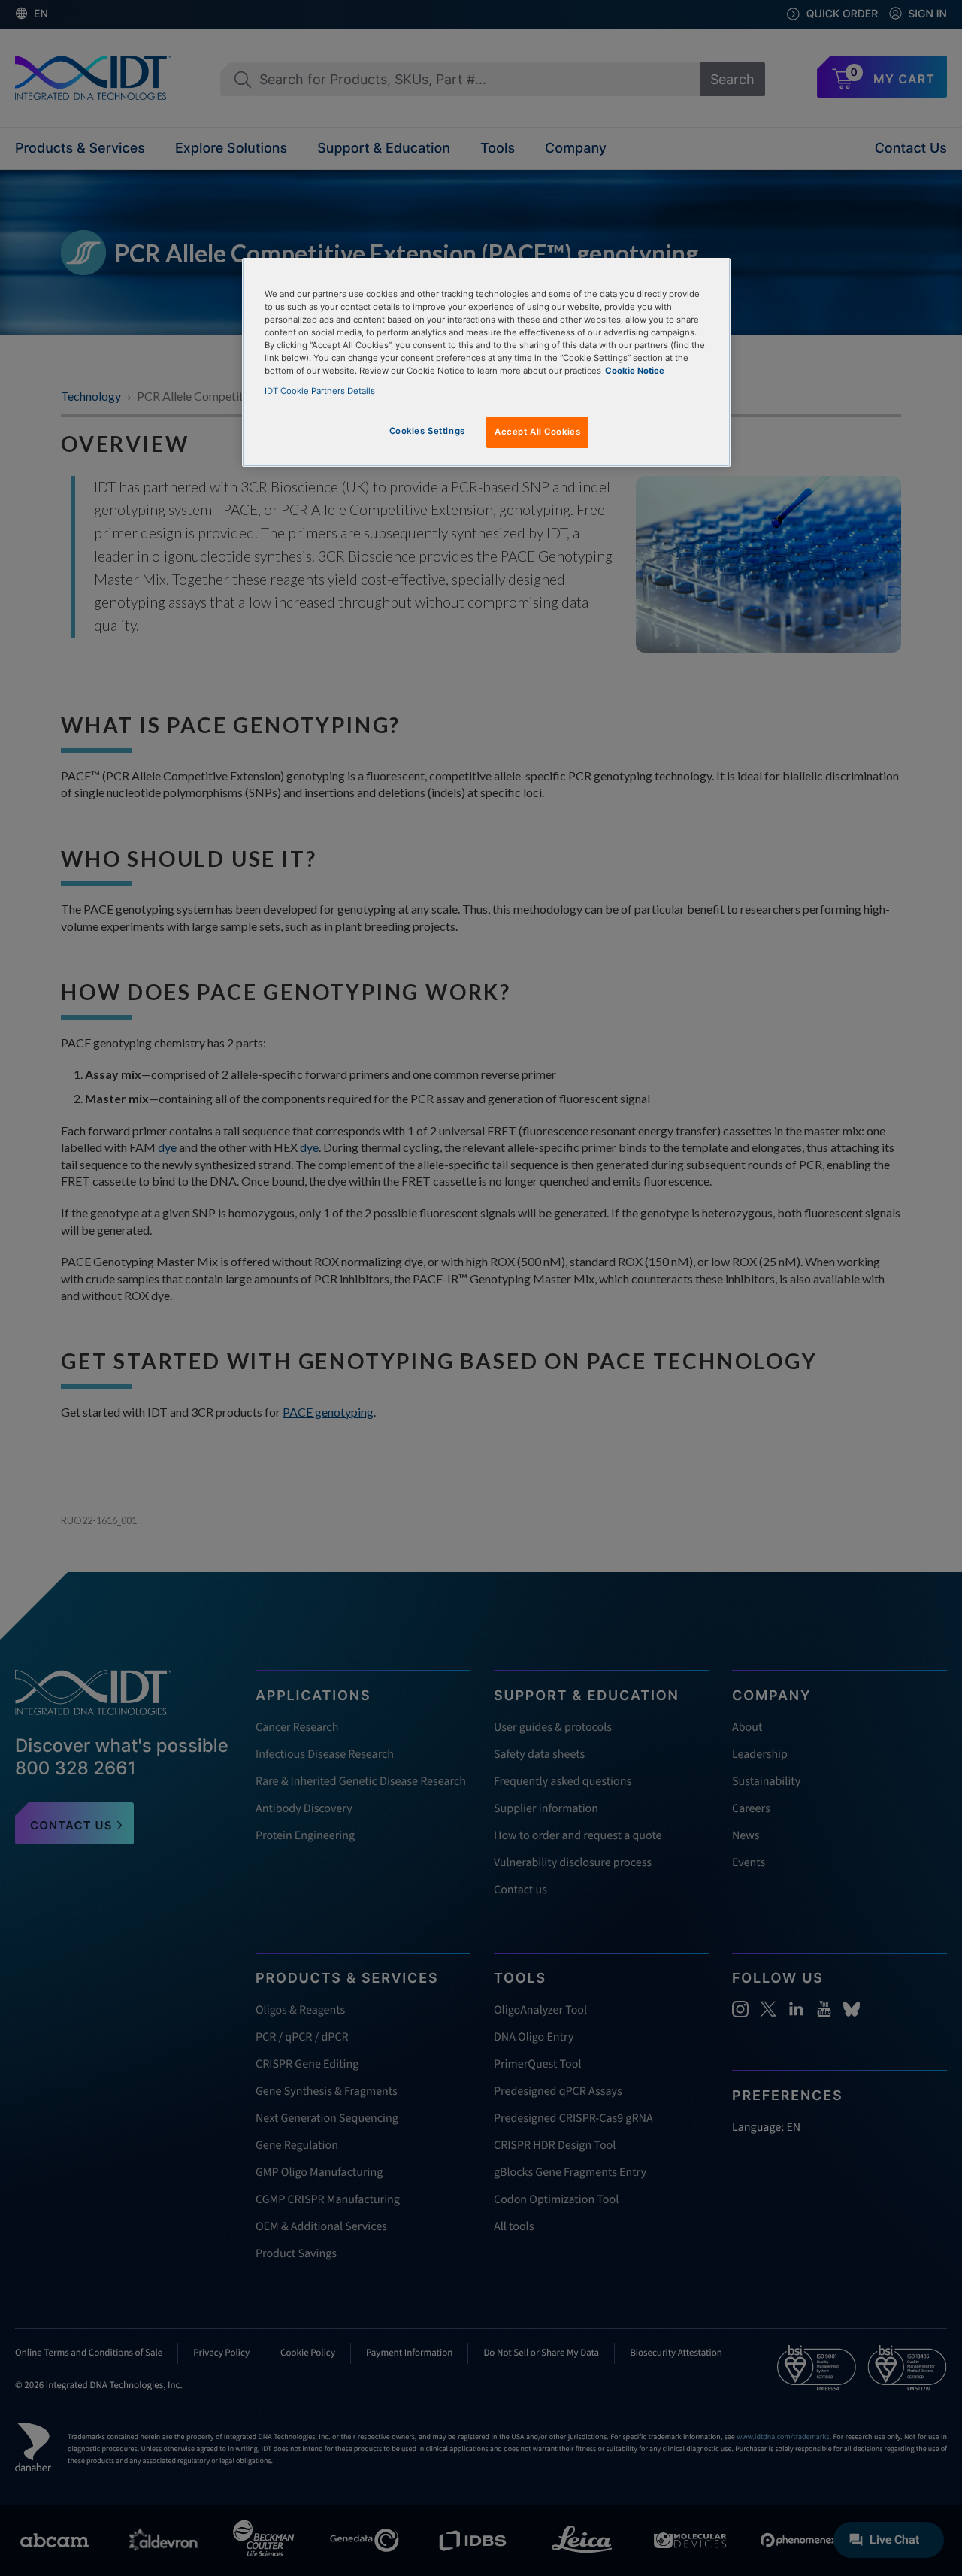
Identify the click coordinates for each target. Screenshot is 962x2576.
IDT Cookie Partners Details (320, 391)
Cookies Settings (427, 431)
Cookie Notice (635, 371)
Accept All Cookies (537, 432)
